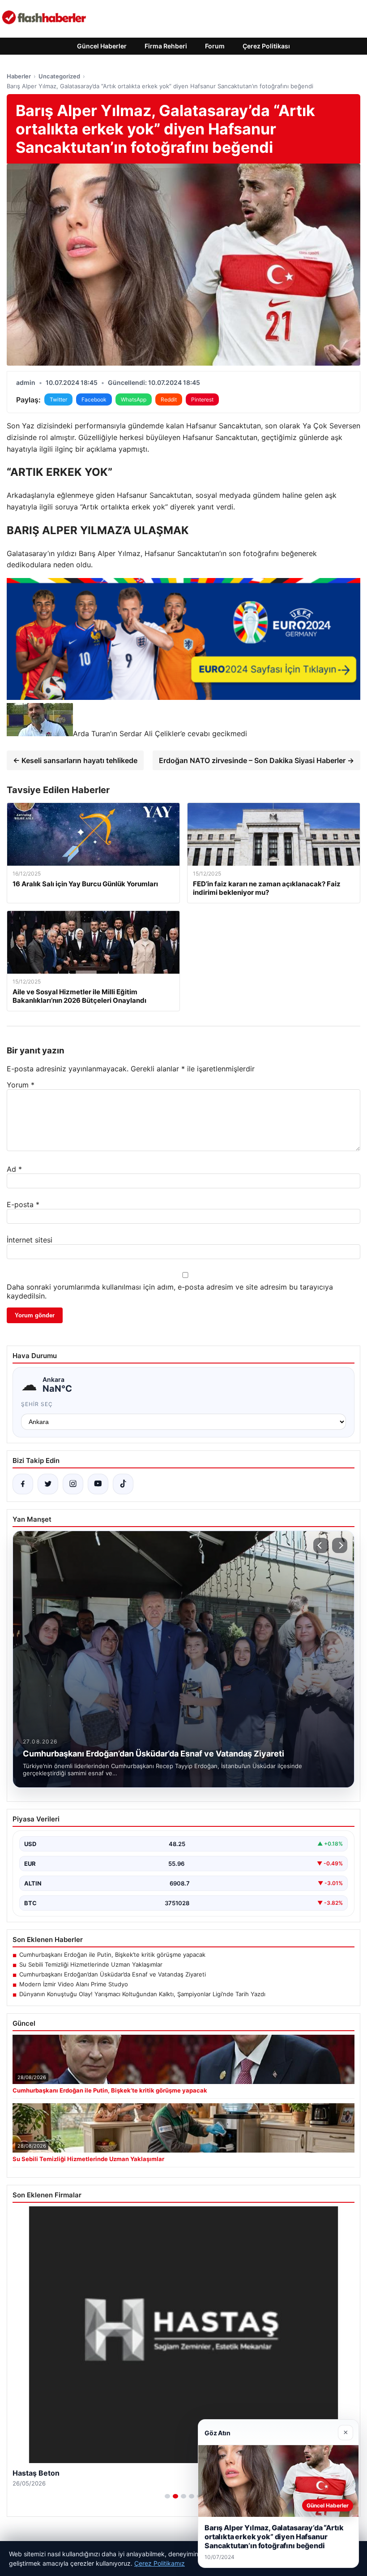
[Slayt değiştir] (167, 2496)
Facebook (94, 399)
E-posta (23, 1204)
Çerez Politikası (266, 46)
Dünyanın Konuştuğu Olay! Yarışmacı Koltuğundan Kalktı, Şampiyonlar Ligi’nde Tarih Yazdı (142, 1994)
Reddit (169, 399)
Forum (215, 46)
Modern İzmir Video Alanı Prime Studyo (74, 1984)
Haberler (19, 76)
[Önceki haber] (321, 1545)
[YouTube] (98, 1484)
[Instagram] (73, 1484)
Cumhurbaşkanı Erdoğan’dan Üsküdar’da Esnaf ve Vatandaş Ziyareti (113, 1974)
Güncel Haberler (102, 46)
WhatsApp (134, 399)
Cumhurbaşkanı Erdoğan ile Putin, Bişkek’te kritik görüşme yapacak (112, 1955)
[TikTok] (123, 1484)
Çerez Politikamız (160, 2563)
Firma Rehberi (166, 46)
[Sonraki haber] (340, 1545)
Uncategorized (59, 76)
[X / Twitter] (48, 1484)
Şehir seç (37, 1404)
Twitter (58, 399)
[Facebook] (23, 1484)
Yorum (21, 1085)
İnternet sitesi (30, 1240)
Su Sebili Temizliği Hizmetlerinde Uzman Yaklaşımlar (91, 1964)
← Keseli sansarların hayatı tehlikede (75, 760)
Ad (14, 1169)
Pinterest (202, 399)
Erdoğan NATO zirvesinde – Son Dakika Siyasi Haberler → (256, 760)
